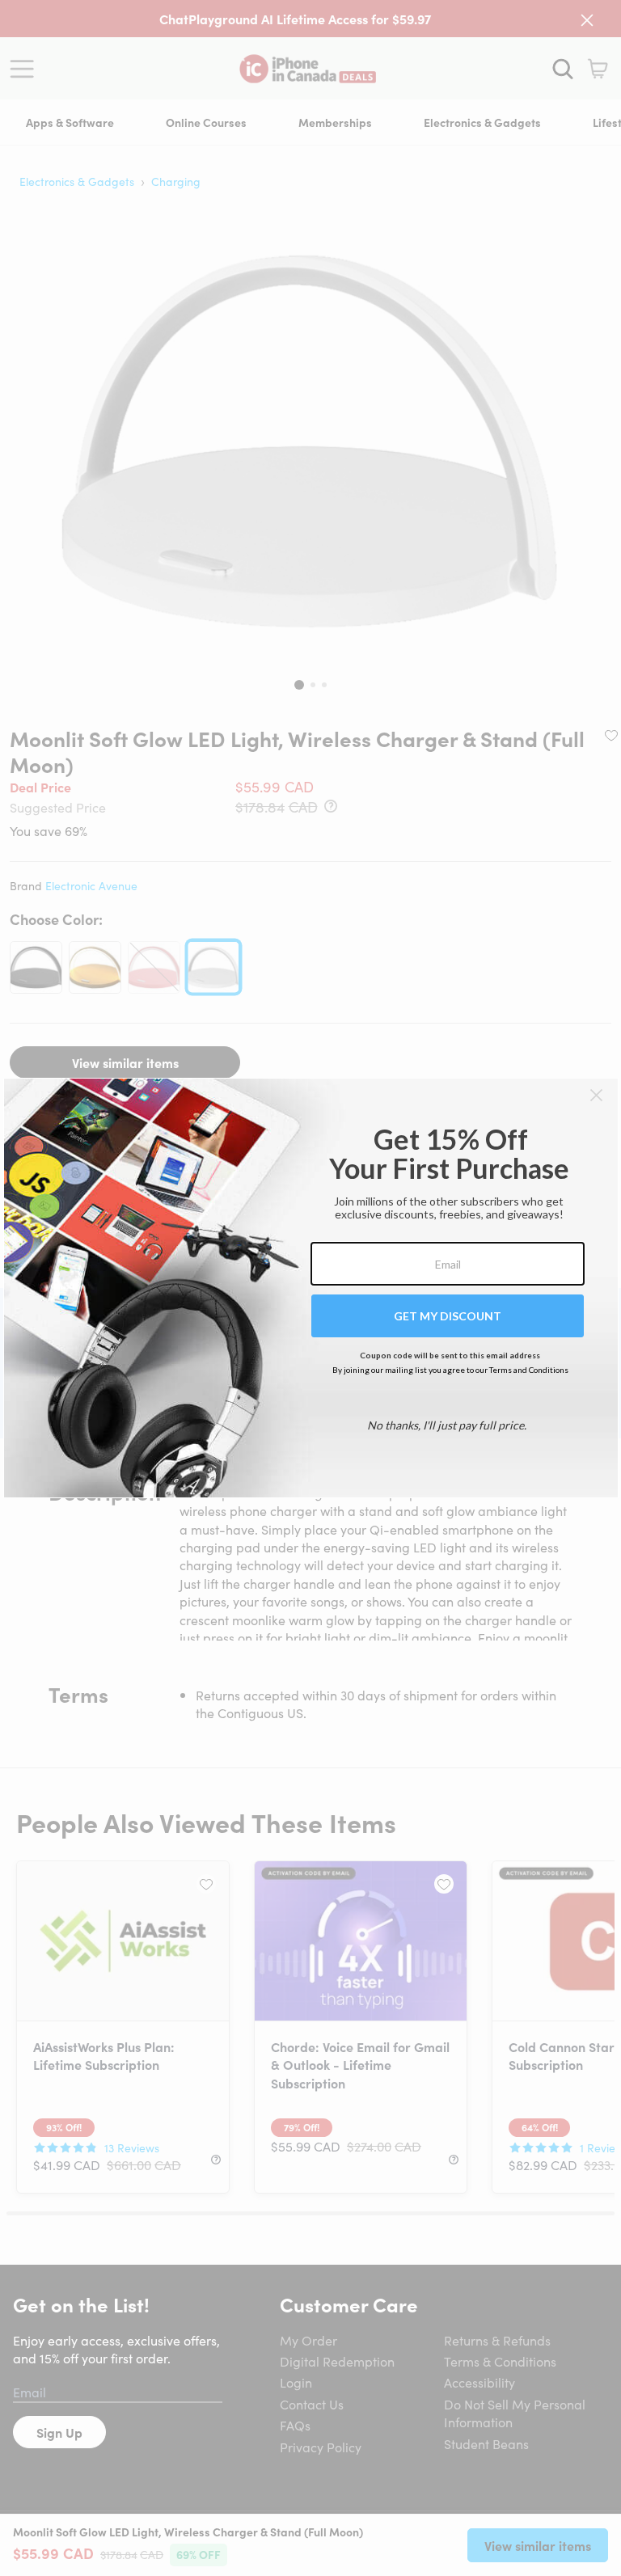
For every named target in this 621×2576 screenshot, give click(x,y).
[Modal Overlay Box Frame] (311, 1288)
